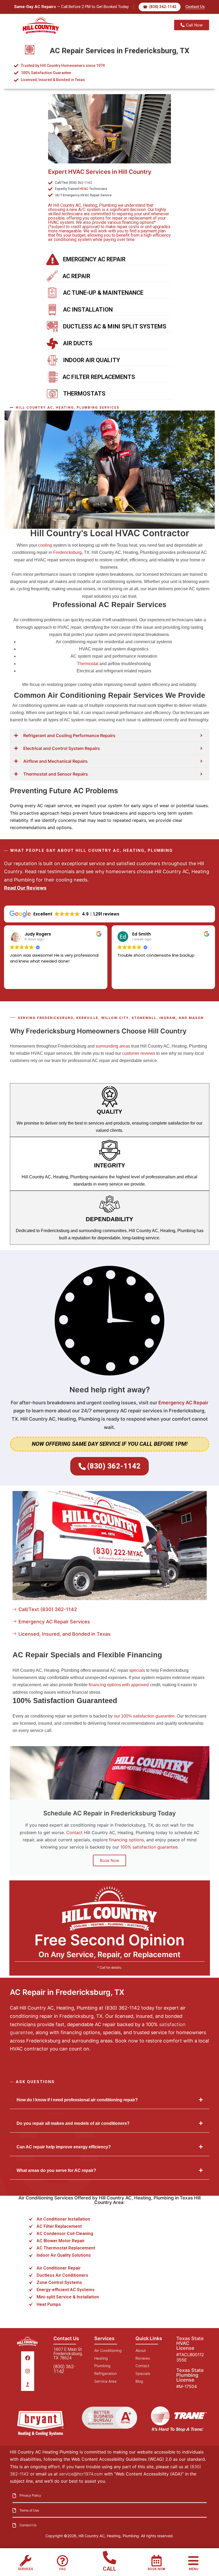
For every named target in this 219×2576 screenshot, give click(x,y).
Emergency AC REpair (94, 259)
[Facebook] (28, 2358)
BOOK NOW (157, 2569)
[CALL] (109, 2558)
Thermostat (88, 664)
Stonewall (144, 1018)
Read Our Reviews (25, 888)
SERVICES (26, 2569)
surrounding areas (113, 1046)
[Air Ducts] (52, 343)
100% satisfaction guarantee (149, 1847)
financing (130, 222)
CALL (109, 2569)
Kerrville (87, 1018)
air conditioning (62, 239)
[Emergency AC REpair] (52, 259)
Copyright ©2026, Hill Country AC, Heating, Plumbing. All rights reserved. (109, 2536)
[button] (110, 2100)
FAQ (62, 2569)
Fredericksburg (67, 552)
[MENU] (193, 2561)
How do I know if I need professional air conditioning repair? (77, 2100)
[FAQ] (62, 2561)
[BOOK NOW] (157, 2561)
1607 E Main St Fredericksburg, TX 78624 (68, 2354)
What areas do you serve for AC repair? (56, 2170)
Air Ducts (78, 343)
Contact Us (195, 7)
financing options (126, 1840)
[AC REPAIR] (52, 276)
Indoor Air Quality (91, 360)
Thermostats (84, 394)
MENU (193, 2569)
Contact (74, 1833)
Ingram (168, 1018)
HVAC (84, 189)
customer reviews (139, 1053)
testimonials (61, 871)
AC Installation (88, 310)
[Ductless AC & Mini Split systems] (52, 327)
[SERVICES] (26, 2561)
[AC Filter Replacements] (52, 377)
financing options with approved (119, 1685)
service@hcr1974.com (81, 2474)
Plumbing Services (98, 408)
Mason (196, 1018)
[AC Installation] (52, 310)
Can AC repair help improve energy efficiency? (64, 2147)
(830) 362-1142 (64, 2369)
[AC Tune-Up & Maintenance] (52, 293)
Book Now (109, 1860)
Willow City (115, 1018)
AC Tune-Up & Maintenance (103, 293)
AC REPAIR (76, 276)
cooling (45, 545)
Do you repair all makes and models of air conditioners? (73, 2123)
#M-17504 (187, 2386)
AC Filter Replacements (99, 377)
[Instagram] (28, 2371)
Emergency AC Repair (183, 1403)
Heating (90, 205)
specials (137, 1670)
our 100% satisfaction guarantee (144, 1716)
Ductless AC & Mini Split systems (115, 326)
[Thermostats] (52, 394)
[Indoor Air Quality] (52, 360)
